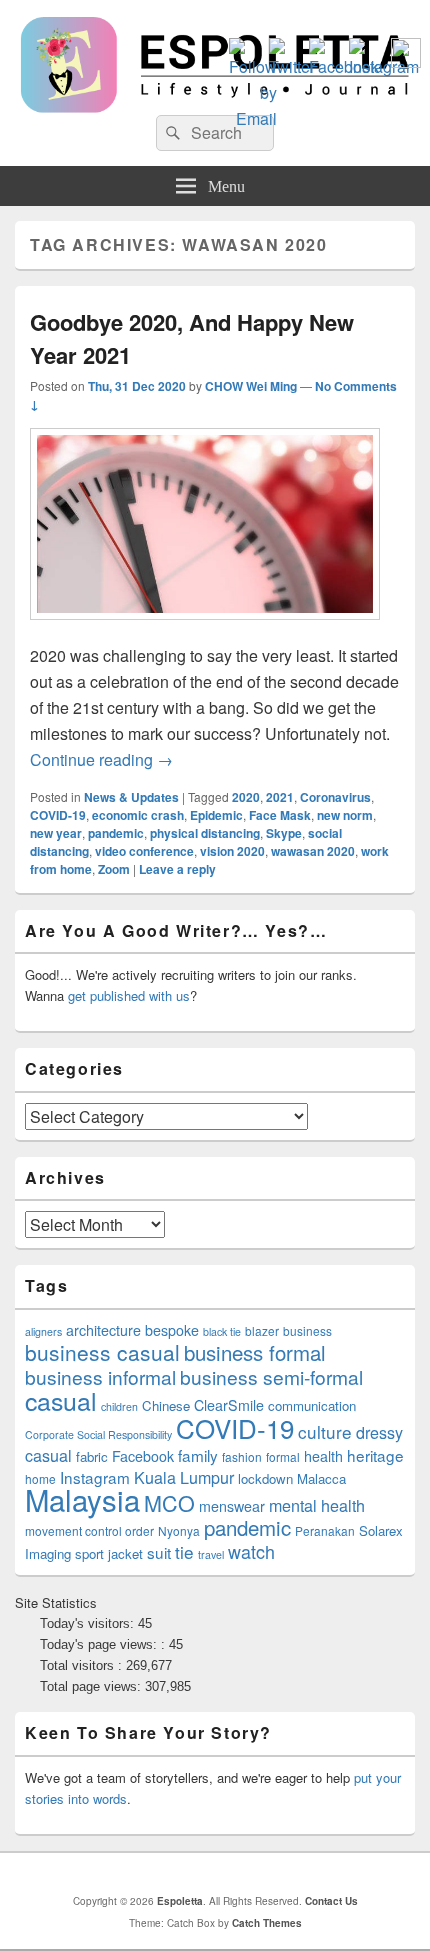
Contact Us (331, 1901)
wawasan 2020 (313, 851)
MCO (169, 1502)
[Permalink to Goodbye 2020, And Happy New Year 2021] (205, 629)
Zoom (114, 869)
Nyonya (179, 1530)
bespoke (172, 1330)
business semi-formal (271, 1376)
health (323, 1456)
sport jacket (109, 1553)
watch (251, 1551)
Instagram (95, 1477)
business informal (100, 1376)
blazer (262, 1330)
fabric (92, 1456)
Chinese (166, 1405)
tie (184, 1551)
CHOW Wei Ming (251, 386)
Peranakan (325, 1530)
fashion (242, 1456)
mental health (317, 1505)
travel (211, 1554)
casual (61, 1400)
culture (325, 1431)
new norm (345, 815)
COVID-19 (58, 815)
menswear (232, 1506)
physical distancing (205, 833)
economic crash (138, 815)
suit (159, 1552)
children (119, 1406)
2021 (280, 797)
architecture (103, 1330)
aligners (43, 1331)
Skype (284, 833)
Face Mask (280, 815)
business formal (255, 1352)
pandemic (116, 833)
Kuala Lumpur (184, 1477)
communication (312, 1405)
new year (56, 833)
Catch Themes (267, 1923)
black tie (222, 1331)
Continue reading (101, 759)
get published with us (129, 995)
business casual (102, 1352)
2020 (246, 797)
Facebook (143, 1456)
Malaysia (82, 1499)
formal (283, 1456)
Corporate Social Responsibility (98, 1434)
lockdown (265, 1478)
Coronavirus (335, 797)
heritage (375, 1455)
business (307, 1330)
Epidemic (216, 815)
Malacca (321, 1478)
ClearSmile (229, 1405)
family (198, 1455)
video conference (144, 851)
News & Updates (131, 797)
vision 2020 (232, 851)
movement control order (89, 1530)
